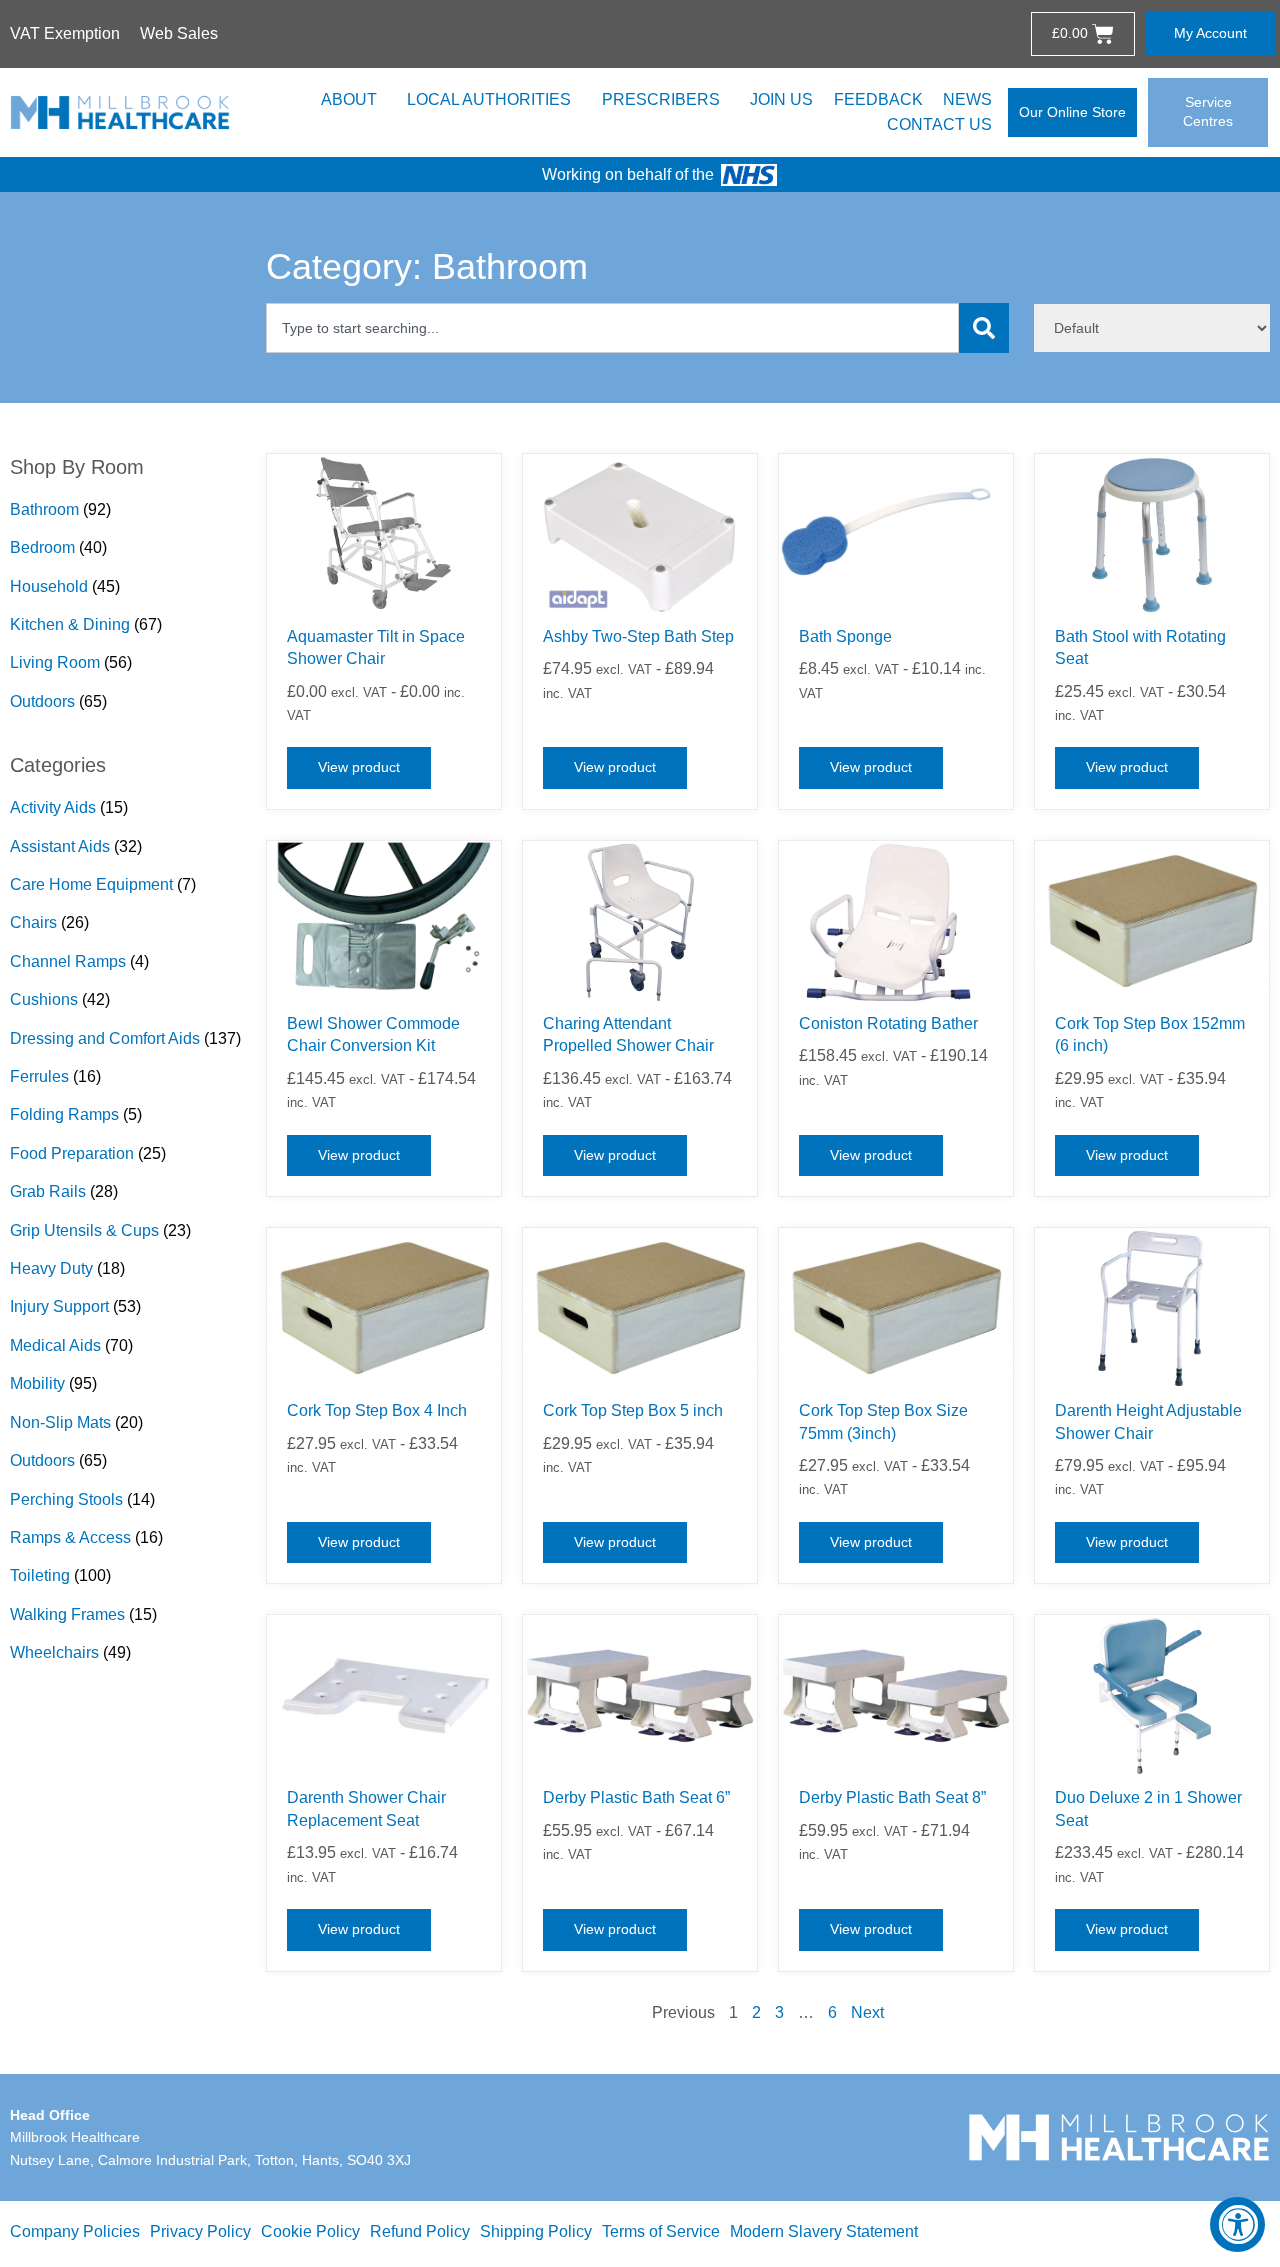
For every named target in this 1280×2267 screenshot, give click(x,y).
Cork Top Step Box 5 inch (633, 1410)
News (967, 99)
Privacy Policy (200, 2231)
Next (867, 2012)
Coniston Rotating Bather (888, 1023)
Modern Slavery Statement (824, 2231)
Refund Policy (420, 2231)
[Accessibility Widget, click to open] (1237, 2224)
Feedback (878, 99)
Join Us (781, 99)
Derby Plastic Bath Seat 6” (636, 1797)
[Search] (984, 328)
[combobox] (612, 328)
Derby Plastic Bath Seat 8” (892, 1797)
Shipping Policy (536, 2231)
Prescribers (661, 99)
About (349, 99)
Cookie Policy (310, 2231)
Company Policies (75, 2231)
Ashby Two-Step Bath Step (638, 636)
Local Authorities (489, 99)
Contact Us (939, 124)
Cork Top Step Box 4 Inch (377, 1410)
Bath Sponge (845, 636)
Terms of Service (661, 2231)
